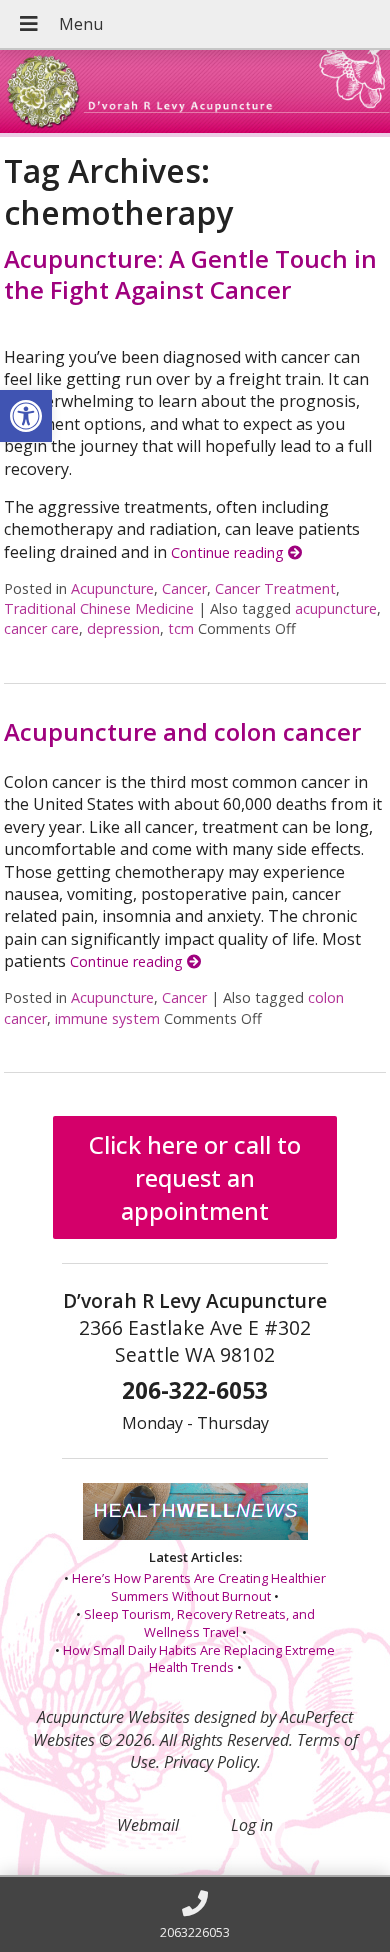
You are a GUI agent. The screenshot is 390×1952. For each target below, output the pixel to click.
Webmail (148, 1825)
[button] (26, 416)
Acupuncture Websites (113, 1717)
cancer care (41, 628)
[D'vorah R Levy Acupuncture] (195, 93)
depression (123, 628)
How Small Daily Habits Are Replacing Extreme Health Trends (199, 1659)
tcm (181, 628)
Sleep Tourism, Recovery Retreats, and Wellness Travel (199, 1623)
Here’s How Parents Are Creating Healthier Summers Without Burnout (199, 1587)
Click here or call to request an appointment (195, 1177)
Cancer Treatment (275, 588)
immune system (107, 1018)
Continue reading (229, 552)
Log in (252, 1825)
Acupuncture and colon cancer (182, 731)
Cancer (184, 588)
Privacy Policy (210, 1762)
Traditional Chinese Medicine (99, 608)
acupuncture (336, 608)
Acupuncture (112, 588)
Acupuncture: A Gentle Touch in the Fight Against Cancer (190, 274)
